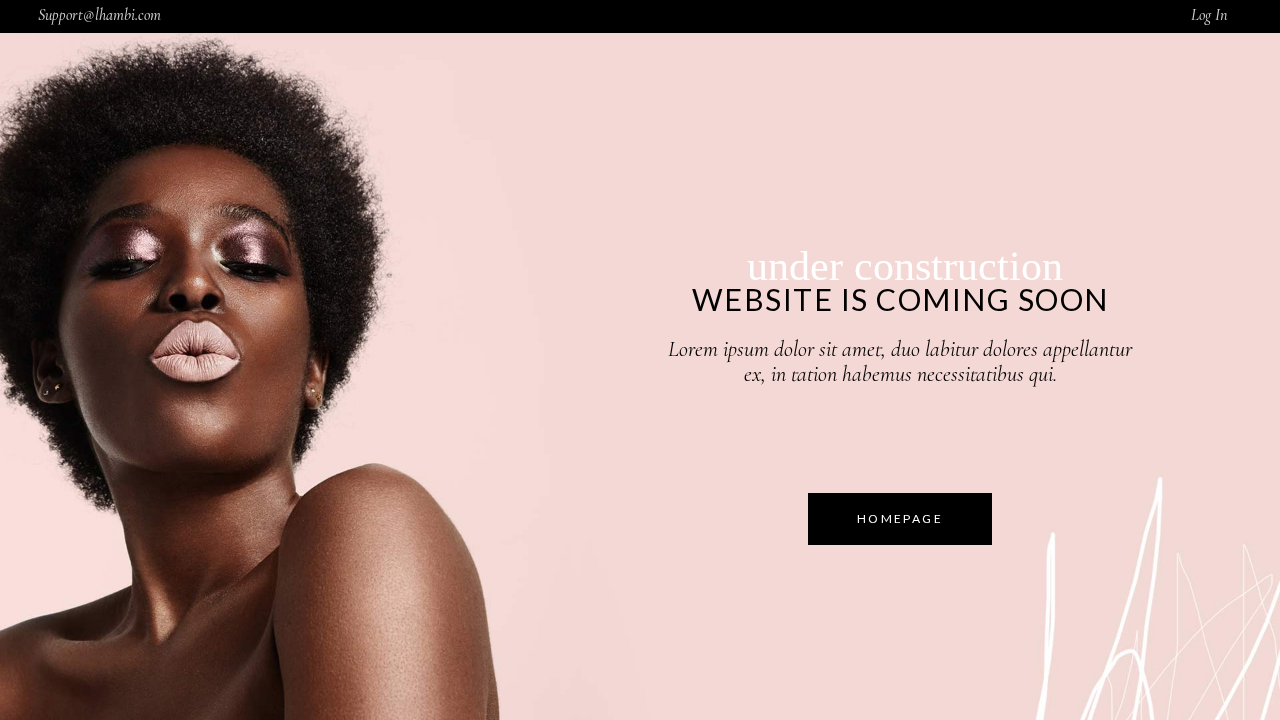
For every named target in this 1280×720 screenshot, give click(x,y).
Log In (1209, 15)
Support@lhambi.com (99, 15)
